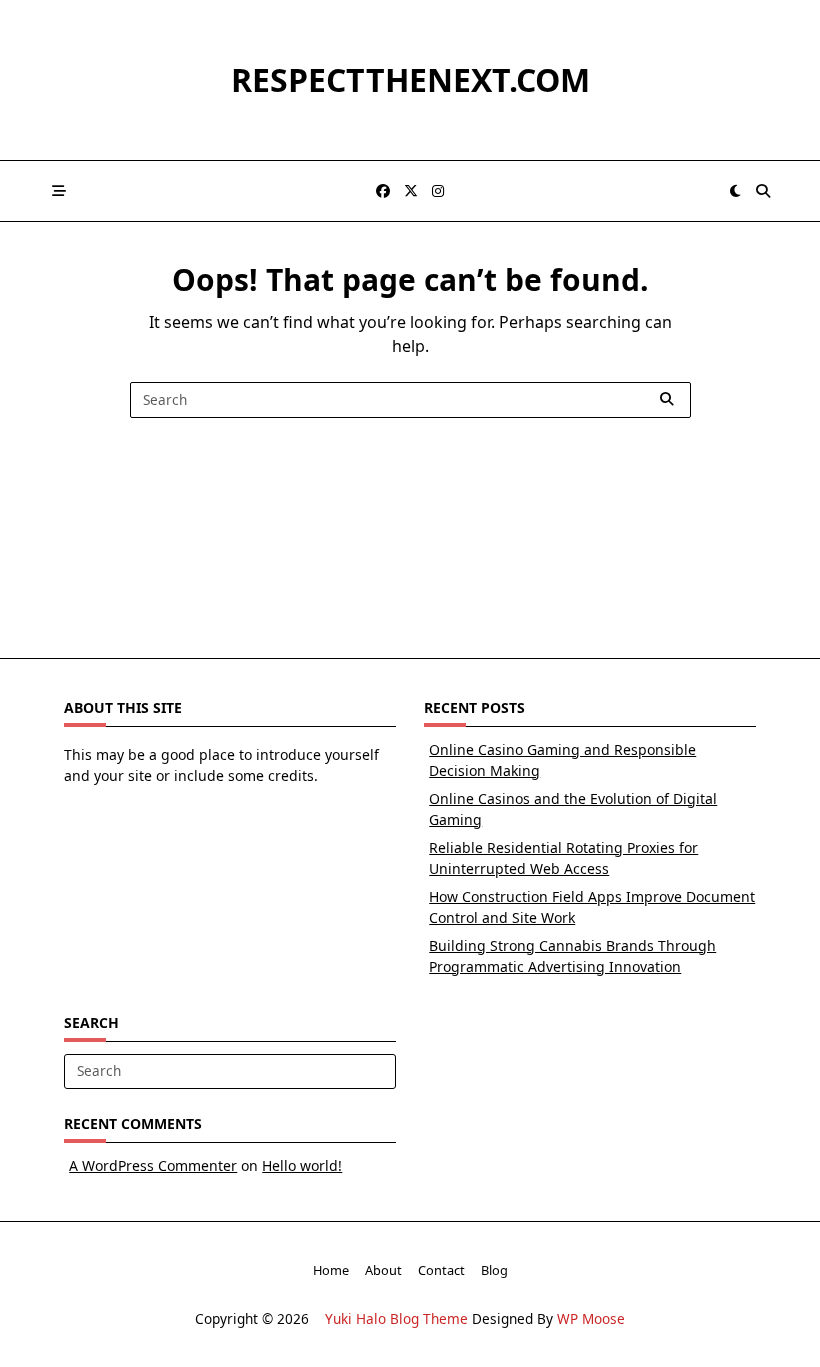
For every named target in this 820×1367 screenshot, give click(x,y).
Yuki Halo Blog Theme (396, 1318)
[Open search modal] (763, 191)
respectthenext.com (410, 79)
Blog (494, 1270)
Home (331, 1270)
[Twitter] (411, 191)
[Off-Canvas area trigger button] (59, 191)
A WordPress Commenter (153, 1165)
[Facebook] (383, 191)
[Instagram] (438, 191)
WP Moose (591, 1318)
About (383, 1270)
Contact (441, 1270)
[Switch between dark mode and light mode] (736, 191)
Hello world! (302, 1165)
